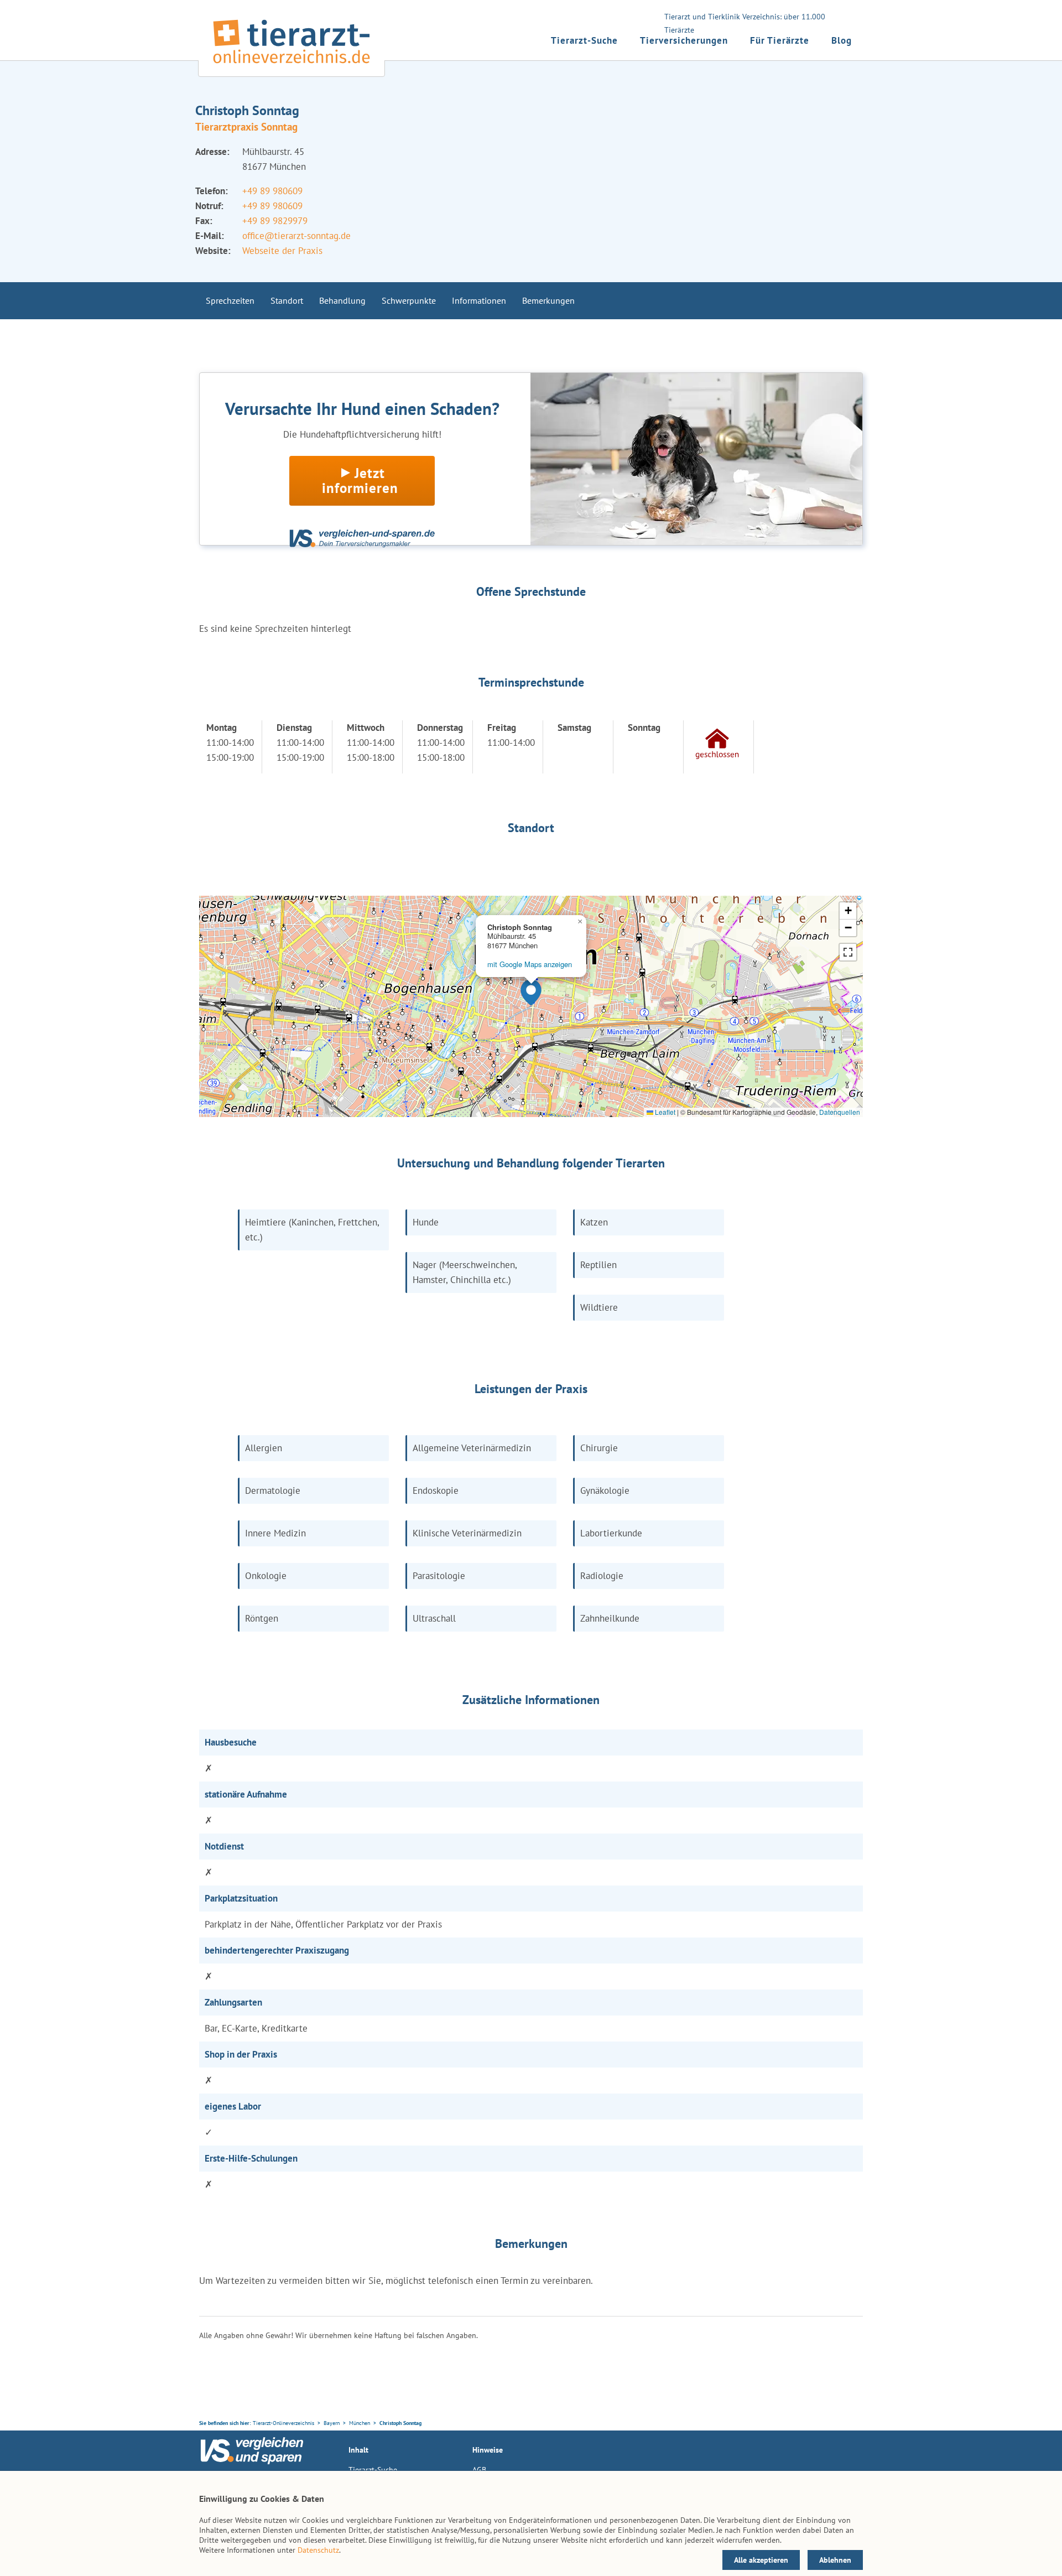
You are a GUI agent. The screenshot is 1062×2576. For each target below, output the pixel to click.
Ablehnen (835, 2560)
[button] (531, 993)
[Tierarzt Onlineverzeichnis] (291, 66)
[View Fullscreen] (848, 952)
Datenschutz (318, 2550)
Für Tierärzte (780, 40)
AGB (479, 2470)
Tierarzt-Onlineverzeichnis (283, 2423)
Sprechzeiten (230, 300)
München (360, 2423)
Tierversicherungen (684, 40)
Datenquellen (840, 1112)
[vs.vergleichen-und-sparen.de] (252, 2461)
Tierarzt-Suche (584, 40)
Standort (287, 300)
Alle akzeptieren (761, 2560)
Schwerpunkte (409, 300)
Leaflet (664, 1112)
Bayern (332, 2423)
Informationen (479, 300)
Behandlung (342, 300)
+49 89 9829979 (275, 221)
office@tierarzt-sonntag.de (296, 236)
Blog (842, 40)
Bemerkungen (548, 300)
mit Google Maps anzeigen (530, 964)
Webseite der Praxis (282, 251)
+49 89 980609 (272, 191)
